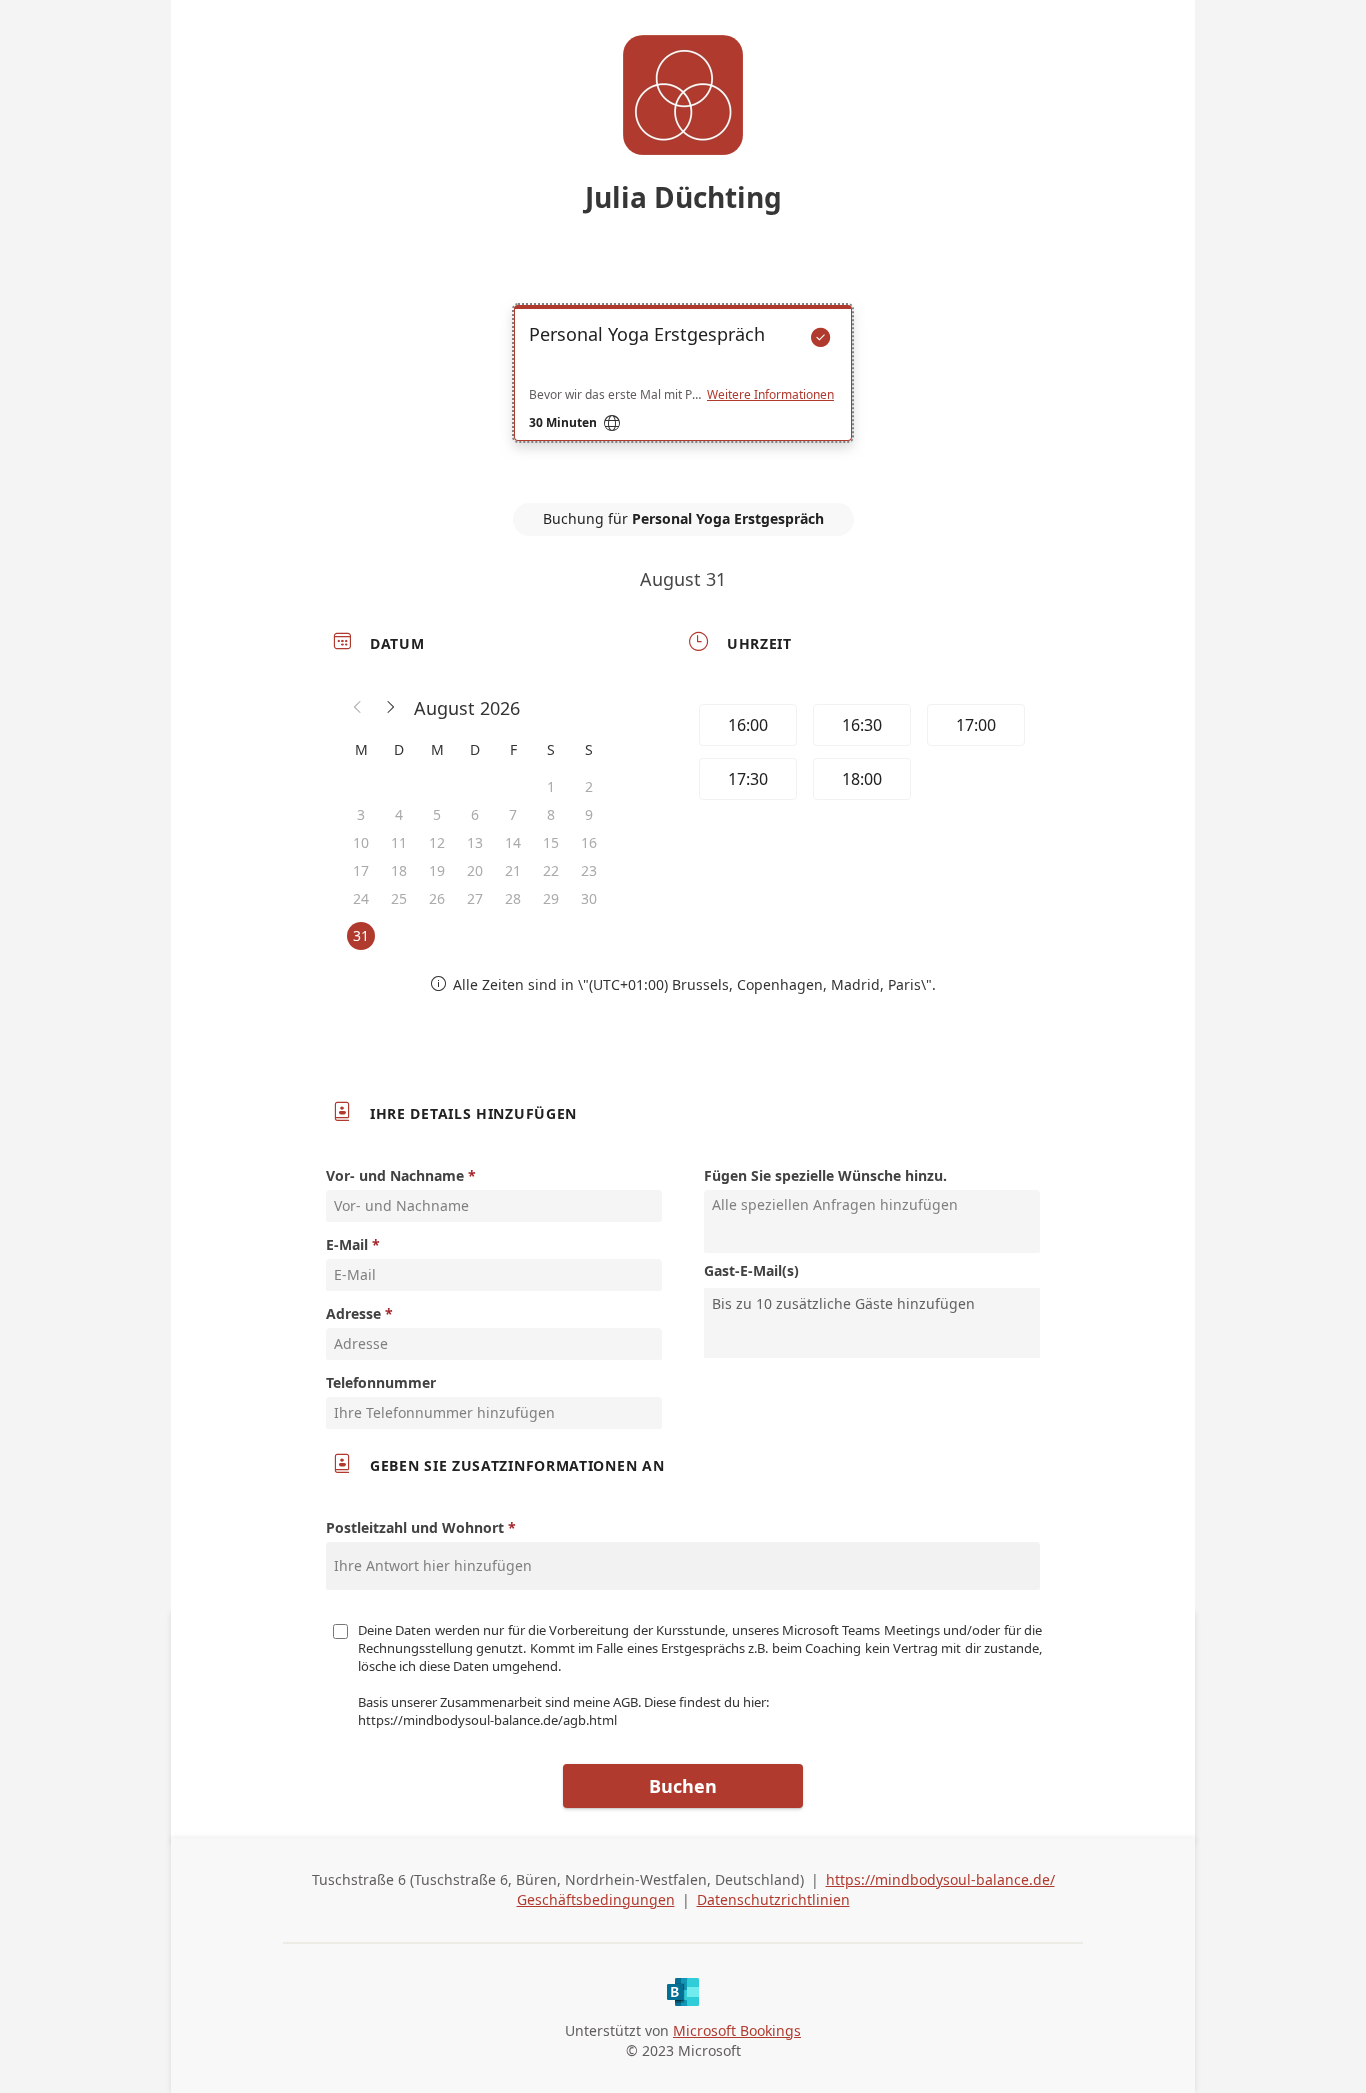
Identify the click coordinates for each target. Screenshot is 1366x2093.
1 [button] (551, 786)
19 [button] (437, 870)
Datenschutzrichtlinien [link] (773, 1899)
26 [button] (437, 898)
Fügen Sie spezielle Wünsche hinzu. (825, 1175)
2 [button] (589, 786)
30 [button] (589, 898)
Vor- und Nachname (395, 1175)
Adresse (353, 1313)
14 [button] (513, 842)
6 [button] (475, 814)
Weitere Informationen (770, 395)
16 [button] (589, 842)
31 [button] (361, 935)
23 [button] (589, 870)
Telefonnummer (381, 1382)
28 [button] (513, 898)
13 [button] (475, 842)
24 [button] (361, 898)
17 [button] (361, 870)
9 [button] (589, 814)
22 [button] (551, 870)
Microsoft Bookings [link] (737, 2030)
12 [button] (437, 842)
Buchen (683, 1786)
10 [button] (361, 842)
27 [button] (475, 898)
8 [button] (551, 814)
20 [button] (475, 870)
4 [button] (399, 814)
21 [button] (513, 870)
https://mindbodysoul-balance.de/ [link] (940, 1879)
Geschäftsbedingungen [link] (596, 1899)
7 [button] (513, 814)
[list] (683, 391)
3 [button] (361, 814)
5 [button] (437, 814)
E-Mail (347, 1244)
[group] (860, 755)
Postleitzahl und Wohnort (415, 1527)
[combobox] (874, 1304)
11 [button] (399, 842)
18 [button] (399, 870)
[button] (358, 708)
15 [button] (551, 842)
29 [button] (551, 898)
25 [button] (399, 898)
